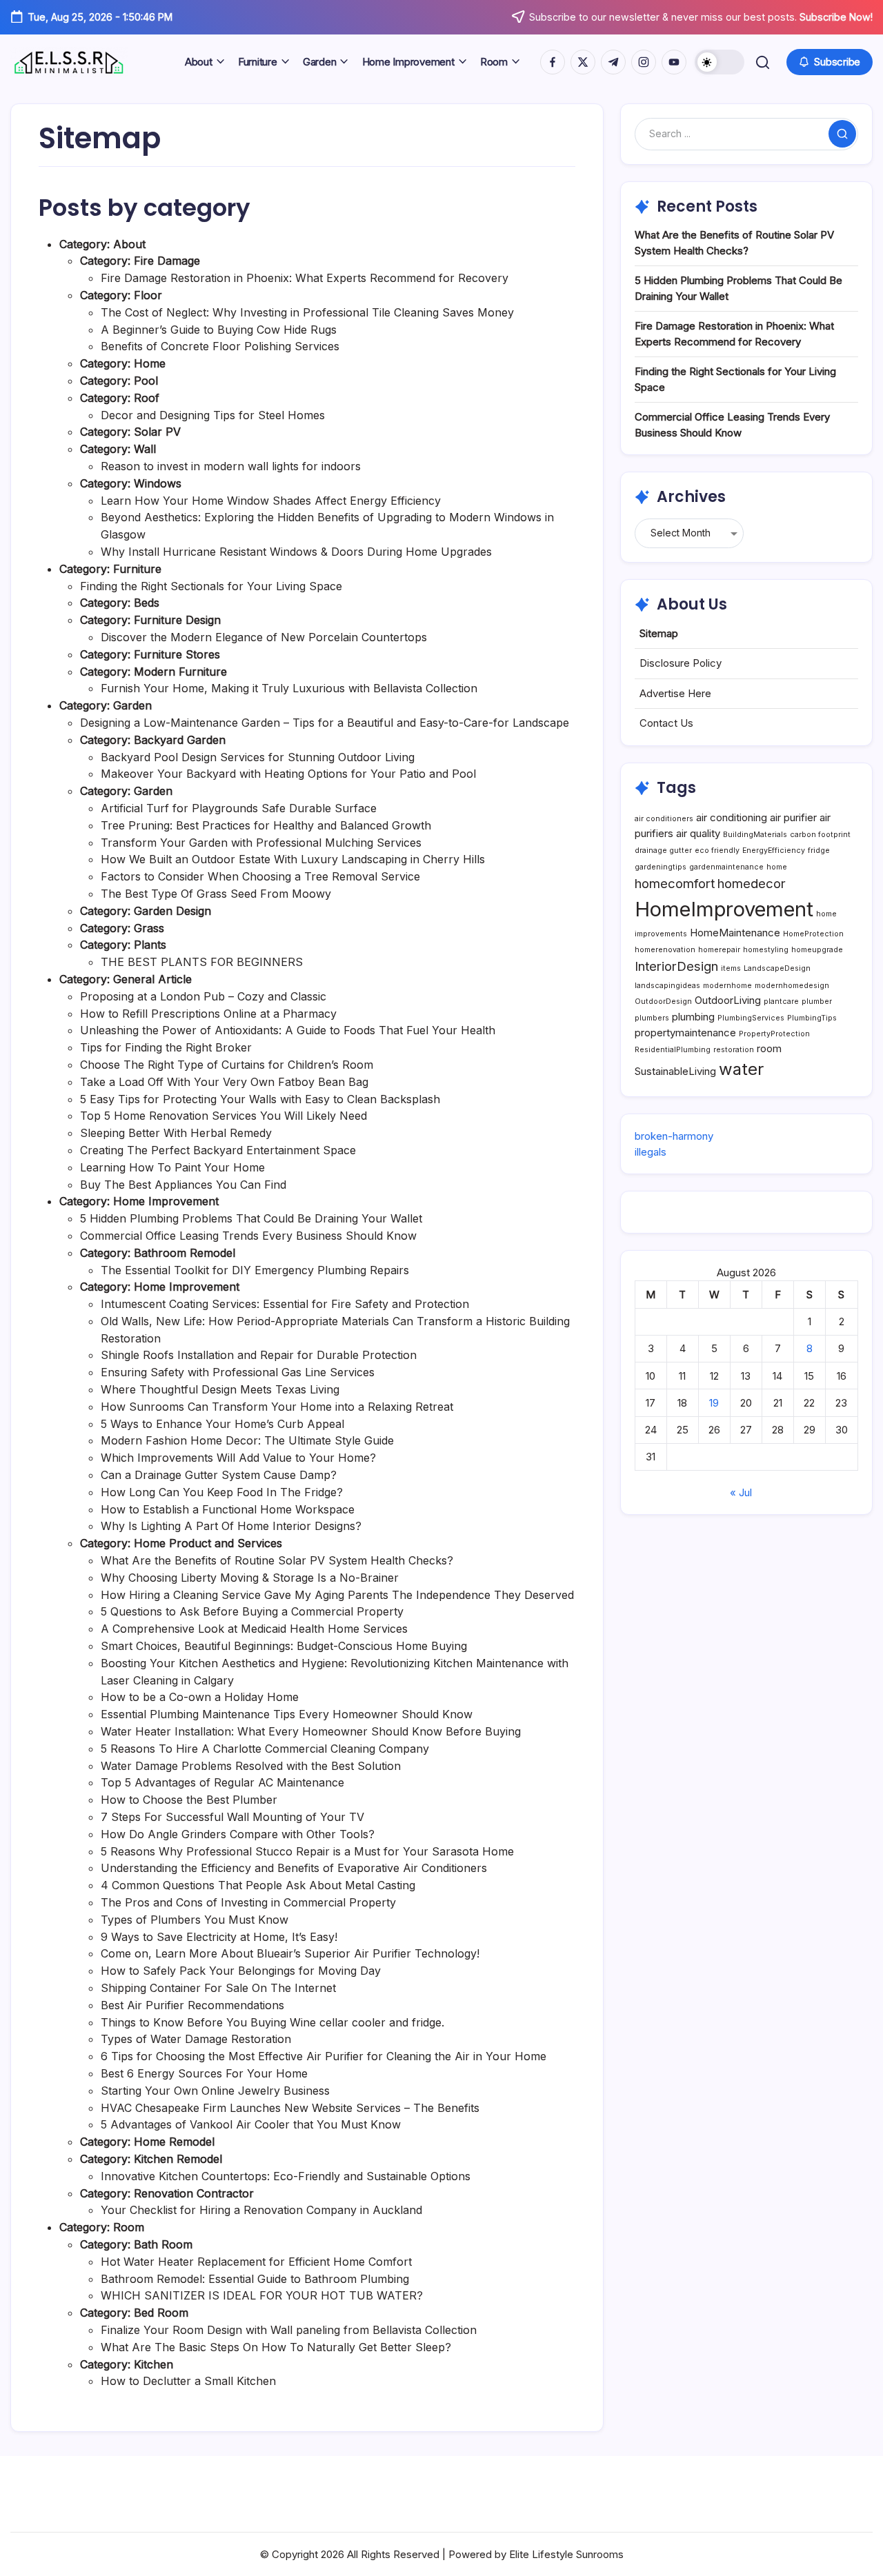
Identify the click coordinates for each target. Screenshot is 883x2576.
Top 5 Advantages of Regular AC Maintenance (222, 1782)
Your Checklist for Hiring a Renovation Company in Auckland (261, 2210)
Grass (149, 928)
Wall (145, 449)
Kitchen (153, 2364)
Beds (147, 603)
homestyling (766, 950)
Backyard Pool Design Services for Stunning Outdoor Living (258, 757)
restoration (734, 1050)
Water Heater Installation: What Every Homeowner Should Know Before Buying (311, 1731)
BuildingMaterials (755, 835)
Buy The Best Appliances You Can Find (183, 1185)
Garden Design (172, 911)
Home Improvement (166, 1201)
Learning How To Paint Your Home (172, 1167)
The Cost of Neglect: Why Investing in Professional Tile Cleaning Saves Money (307, 312)
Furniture (137, 569)
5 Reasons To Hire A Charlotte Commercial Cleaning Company (265, 1749)
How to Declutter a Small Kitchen (188, 2381)
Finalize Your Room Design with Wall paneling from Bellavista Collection (289, 2330)
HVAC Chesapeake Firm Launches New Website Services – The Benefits (290, 2108)
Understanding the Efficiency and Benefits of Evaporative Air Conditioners (294, 1868)
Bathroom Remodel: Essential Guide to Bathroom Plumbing (255, 2279)
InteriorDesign (676, 966)
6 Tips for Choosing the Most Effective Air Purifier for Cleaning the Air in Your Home (324, 2056)
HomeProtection (813, 934)
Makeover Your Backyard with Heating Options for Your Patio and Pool (288, 774)
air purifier (793, 817)
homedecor (752, 883)
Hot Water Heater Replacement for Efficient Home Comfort (256, 2262)
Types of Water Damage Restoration (196, 2039)
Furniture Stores (177, 654)
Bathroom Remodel (185, 1253)
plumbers (652, 1018)
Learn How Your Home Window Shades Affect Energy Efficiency (271, 501)
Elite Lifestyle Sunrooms (566, 2554)
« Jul (741, 1492)
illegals (651, 1152)
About (129, 244)
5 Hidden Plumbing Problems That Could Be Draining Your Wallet (251, 1218)
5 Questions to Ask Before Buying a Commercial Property (252, 1611)
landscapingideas (667, 986)
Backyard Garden (180, 740)
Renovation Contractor (194, 2193)
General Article (152, 979)
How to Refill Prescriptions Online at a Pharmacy (208, 1014)
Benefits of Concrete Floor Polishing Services (220, 346)
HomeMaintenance (735, 933)
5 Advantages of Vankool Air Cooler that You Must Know (251, 2124)
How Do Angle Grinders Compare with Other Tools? (238, 1834)
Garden (132, 705)
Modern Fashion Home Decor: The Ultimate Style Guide (247, 1440)
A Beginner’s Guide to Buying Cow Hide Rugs (219, 330)
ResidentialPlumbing (673, 1050)
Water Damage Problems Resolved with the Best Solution (251, 1766)
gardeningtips (661, 867)
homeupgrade (817, 950)
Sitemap (659, 633)
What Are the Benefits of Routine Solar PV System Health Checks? (277, 1560)
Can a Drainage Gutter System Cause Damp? (219, 1475)
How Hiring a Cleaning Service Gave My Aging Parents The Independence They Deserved (337, 1595)
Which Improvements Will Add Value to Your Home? (238, 1458)
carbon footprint (820, 835)
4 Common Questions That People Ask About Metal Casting (258, 1885)
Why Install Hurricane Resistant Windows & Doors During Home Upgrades (296, 552)
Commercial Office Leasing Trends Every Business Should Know (248, 1236)
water (741, 1069)
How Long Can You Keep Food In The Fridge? (222, 1492)
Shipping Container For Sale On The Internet (218, 1988)
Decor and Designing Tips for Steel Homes (213, 415)
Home (150, 363)
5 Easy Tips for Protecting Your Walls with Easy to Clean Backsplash (260, 1099)
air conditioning (732, 817)
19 (714, 1403)
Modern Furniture (180, 672)
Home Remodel (174, 2142)
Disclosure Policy (681, 663)
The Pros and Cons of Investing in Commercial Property (248, 1902)
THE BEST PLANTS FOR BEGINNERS (202, 962)
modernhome (727, 986)
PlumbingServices (751, 1018)
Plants (150, 945)
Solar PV (157, 432)
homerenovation (665, 950)
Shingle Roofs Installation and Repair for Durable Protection (259, 1355)
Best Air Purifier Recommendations (192, 2005)
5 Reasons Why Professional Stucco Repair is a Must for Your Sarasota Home (307, 1851)
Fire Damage (167, 261)
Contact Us (666, 723)
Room (129, 2227)
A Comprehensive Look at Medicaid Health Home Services (254, 1629)
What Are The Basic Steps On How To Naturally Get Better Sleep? (276, 2347)
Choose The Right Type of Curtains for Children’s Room (227, 1065)
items (731, 968)
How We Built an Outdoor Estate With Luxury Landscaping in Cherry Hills (293, 859)
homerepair (719, 950)
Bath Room (163, 2244)
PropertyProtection (774, 1034)
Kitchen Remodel (178, 2159)
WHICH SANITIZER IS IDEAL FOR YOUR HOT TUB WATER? (262, 2295)
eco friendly (717, 851)
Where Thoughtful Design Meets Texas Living (220, 1389)
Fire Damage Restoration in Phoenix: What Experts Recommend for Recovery (305, 278)
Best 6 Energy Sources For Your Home (204, 2073)
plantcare (781, 1002)
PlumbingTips (812, 1018)
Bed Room (161, 2313)
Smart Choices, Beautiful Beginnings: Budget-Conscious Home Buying (284, 1646)
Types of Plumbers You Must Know (195, 1920)
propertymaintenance (685, 1033)
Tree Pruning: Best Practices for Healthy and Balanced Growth (266, 825)
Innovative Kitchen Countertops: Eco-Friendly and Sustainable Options (286, 2176)
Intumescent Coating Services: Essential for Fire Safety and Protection (285, 1304)
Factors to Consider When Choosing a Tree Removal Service (260, 876)
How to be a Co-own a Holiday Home (200, 1697)
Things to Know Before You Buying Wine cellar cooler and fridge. (272, 2022)
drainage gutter (663, 851)
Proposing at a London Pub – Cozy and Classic (203, 996)
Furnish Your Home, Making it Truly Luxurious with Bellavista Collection (289, 688)
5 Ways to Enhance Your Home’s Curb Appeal (222, 1424)
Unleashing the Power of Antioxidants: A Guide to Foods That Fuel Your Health (288, 1030)
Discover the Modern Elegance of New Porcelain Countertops (264, 637)
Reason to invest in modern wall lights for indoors (231, 466)
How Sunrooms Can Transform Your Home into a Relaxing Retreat (277, 1407)
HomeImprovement (724, 909)
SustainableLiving (675, 1071)
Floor (148, 295)
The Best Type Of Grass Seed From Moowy (216, 894)
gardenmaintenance (726, 867)
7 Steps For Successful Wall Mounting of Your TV (232, 1817)
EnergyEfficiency (774, 851)
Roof (147, 398)
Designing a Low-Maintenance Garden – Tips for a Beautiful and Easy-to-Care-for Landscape (325, 723)
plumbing (693, 1017)
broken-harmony (674, 1136)
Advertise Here (675, 693)
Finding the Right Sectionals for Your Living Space (211, 586)
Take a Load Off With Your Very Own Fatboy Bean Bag (224, 1082)
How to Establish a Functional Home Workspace (228, 1509)
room (769, 1048)
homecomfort (675, 883)
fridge (819, 851)
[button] (720, 62)
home (777, 867)
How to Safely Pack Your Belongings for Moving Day (241, 1971)
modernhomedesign (792, 986)
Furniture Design (177, 620)
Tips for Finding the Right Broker (166, 1047)
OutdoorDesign (663, 1002)
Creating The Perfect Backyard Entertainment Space (218, 1150)
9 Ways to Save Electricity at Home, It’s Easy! (219, 1937)
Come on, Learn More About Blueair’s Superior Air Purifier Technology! (290, 1953)
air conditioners (664, 819)
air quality (698, 833)
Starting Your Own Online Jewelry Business (215, 2091)
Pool (146, 381)
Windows (158, 483)
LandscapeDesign (777, 968)
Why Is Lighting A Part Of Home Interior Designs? (231, 1526)
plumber (817, 1002)
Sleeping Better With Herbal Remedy (176, 1133)
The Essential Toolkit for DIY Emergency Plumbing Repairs (255, 1270)
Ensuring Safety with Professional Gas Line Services (238, 1372)
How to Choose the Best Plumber (189, 1800)
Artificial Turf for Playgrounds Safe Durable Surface (239, 808)
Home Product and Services (208, 1543)
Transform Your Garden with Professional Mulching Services (261, 843)
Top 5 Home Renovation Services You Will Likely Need (224, 1116)
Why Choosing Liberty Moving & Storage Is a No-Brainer (250, 1578)
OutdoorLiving (728, 1000)
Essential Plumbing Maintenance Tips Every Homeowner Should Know (287, 1714)
